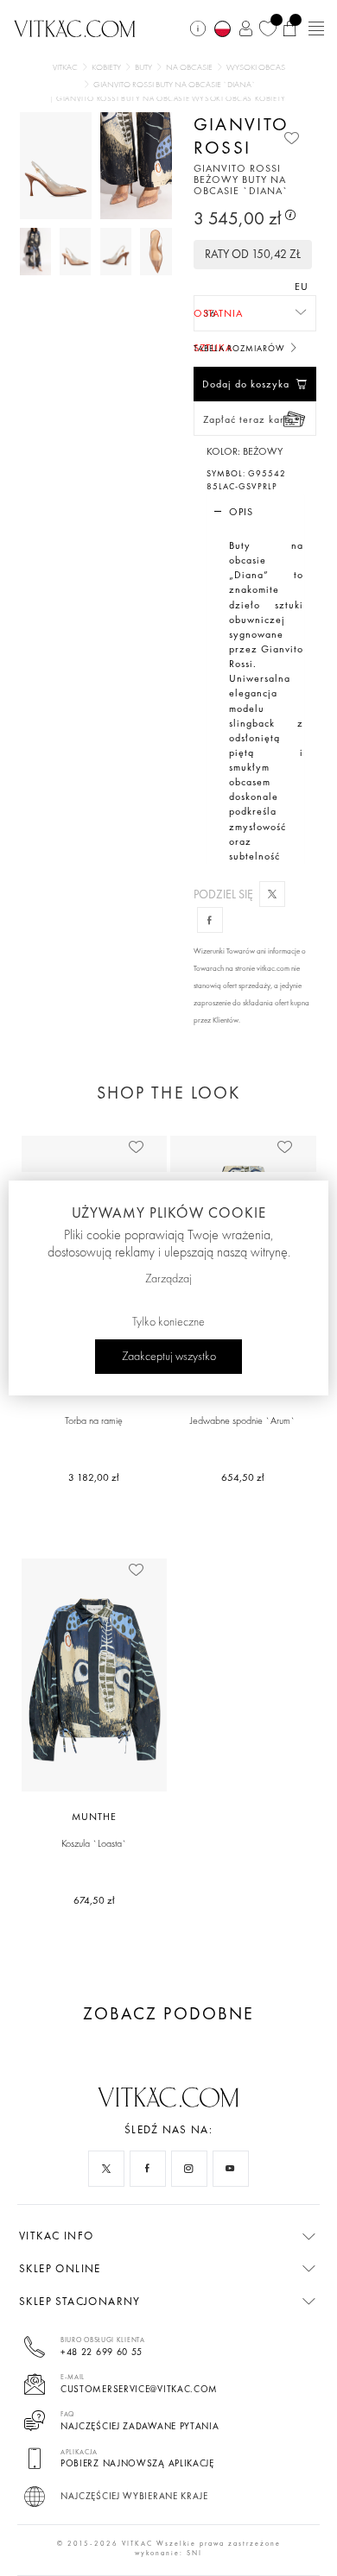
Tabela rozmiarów (241, 348)
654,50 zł (243, 1477)
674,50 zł (94, 1900)
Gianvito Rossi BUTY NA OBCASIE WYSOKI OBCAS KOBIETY (171, 99)
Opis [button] (241, 512)
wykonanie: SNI (168, 2553)
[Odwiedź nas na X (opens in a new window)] (106, 2169)
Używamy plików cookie (169, 1212)
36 (210, 318)
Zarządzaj (168, 1279)
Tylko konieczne (168, 1322)
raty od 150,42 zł (253, 254)
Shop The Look (168, 1093)
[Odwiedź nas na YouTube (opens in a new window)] (231, 2169)
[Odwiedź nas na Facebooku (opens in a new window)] (148, 2169)
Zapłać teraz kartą (248, 419)
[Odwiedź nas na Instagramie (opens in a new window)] (189, 2169)
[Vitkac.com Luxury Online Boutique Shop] (75, 27)
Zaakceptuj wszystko (169, 1357)
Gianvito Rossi (241, 135)
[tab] (256, 512)
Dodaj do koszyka (246, 384)
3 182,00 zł (94, 1477)
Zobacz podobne (168, 2014)
